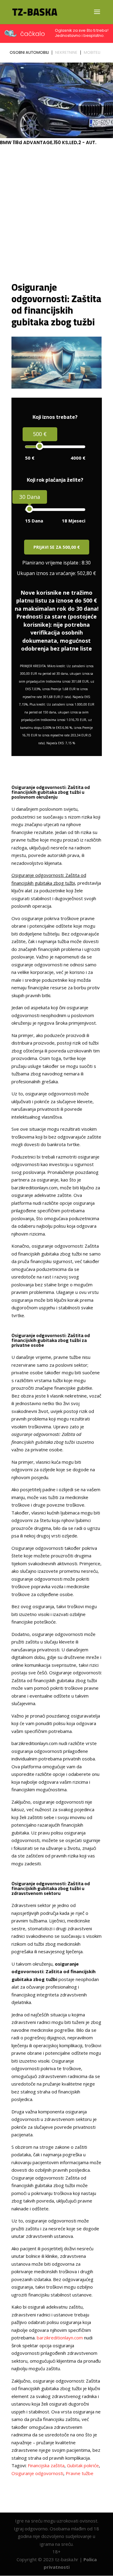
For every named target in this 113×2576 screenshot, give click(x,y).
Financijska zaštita (46, 2465)
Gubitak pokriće (83, 2465)
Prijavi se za (57, 547)
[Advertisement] (56, 213)
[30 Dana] (29, 509)
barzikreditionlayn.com (60, 2338)
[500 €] (40, 446)
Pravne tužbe (80, 2473)
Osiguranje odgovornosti (37, 2473)
